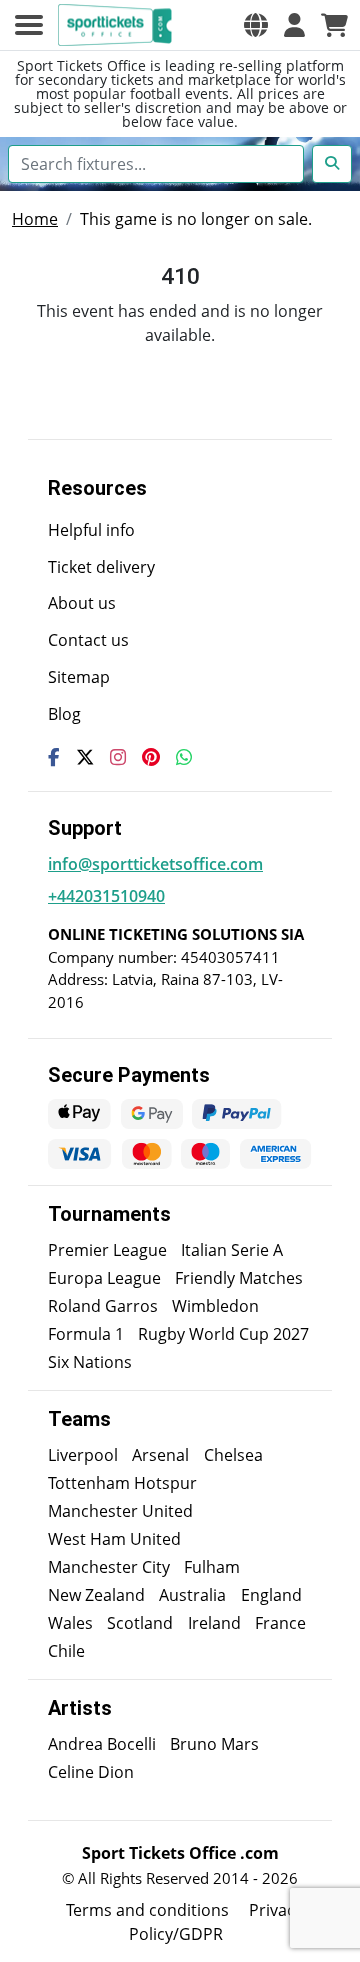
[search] (332, 164)
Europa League (104, 1278)
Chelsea (233, 1455)
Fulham (212, 1567)
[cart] (334, 25)
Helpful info (91, 530)
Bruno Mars (214, 1744)
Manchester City (109, 1567)
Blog (64, 714)
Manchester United (120, 1511)
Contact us (88, 640)
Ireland (214, 1623)
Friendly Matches (239, 1278)
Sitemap (79, 677)
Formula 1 (86, 1334)
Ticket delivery (101, 567)
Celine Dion (91, 1772)
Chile (66, 1651)
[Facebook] (54, 757)
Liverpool (83, 1455)
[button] (256, 25)
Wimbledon (215, 1306)
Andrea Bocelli (102, 1744)
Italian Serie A (232, 1250)
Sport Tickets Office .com (180, 1853)
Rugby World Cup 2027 (223, 1334)
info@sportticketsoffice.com (155, 864)
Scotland (140, 1623)
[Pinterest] (151, 757)
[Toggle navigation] (29, 25)
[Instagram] (118, 757)
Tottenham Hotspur (122, 1483)
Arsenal (160, 1455)
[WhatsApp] (184, 757)
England (271, 1595)
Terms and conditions (147, 1910)
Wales (70, 1623)
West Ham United (114, 1539)
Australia (192, 1595)
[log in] (294, 25)
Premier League (107, 1250)
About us (82, 603)
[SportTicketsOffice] (118, 25)
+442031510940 (106, 896)
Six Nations (90, 1362)
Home (35, 219)
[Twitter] (85, 757)
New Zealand (96, 1595)
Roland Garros (103, 1306)
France (280, 1623)
